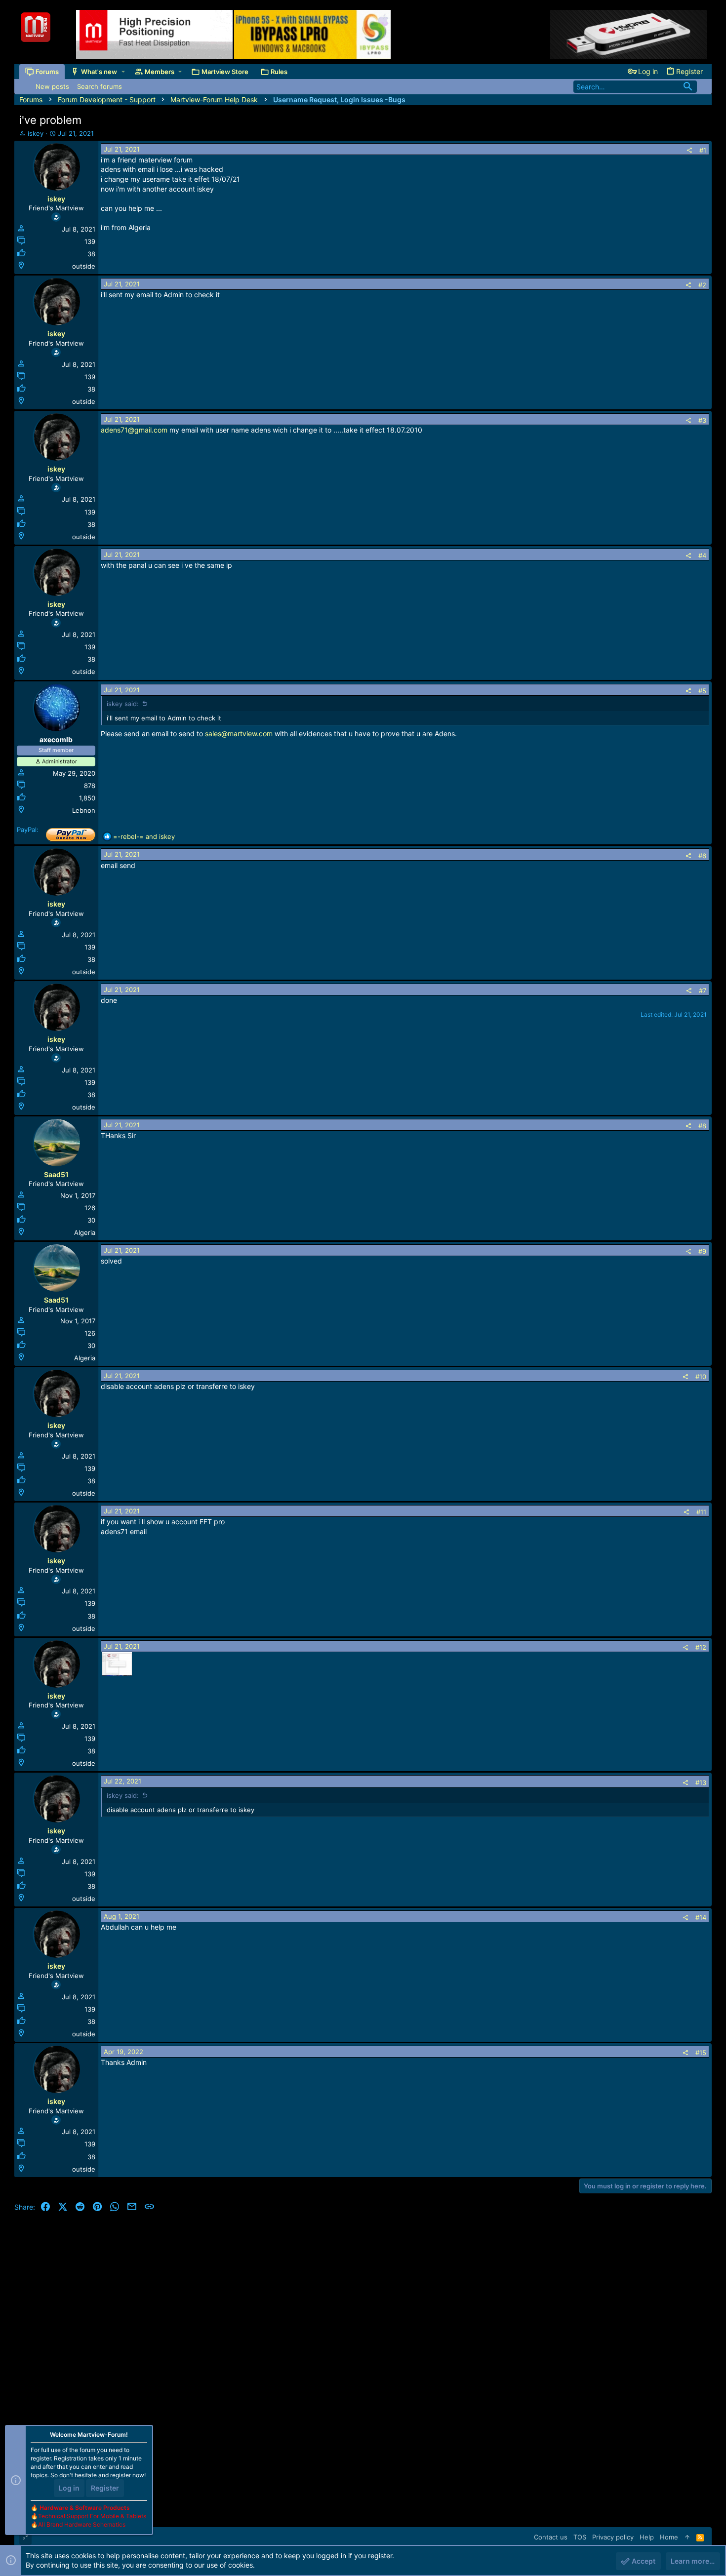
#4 (702, 555)
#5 (702, 691)
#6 (702, 856)
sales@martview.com (239, 733)
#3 (702, 420)
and (144, 836)
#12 (701, 1647)
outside (84, 266)
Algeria (85, 1232)
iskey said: (123, 704)
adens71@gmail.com (134, 430)
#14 (701, 1917)
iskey (36, 133)
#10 (701, 1377)
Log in (69, 2488)
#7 (703, 991)
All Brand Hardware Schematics (82, 2524)
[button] (123, 72)
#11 (701, 1512)
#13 (701, 1783)
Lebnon (84, 810)
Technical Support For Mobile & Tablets (92, 2516)
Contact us (551, 2537)
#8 (702, 1126)
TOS (580, 2537)
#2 (702, 285)
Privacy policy (613, 2537)
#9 (702, 1251)
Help (647, 2537)
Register (105, 2488)
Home (669, 2537)
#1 (703, 150)
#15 (701, 2053)
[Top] (687, 2537)
